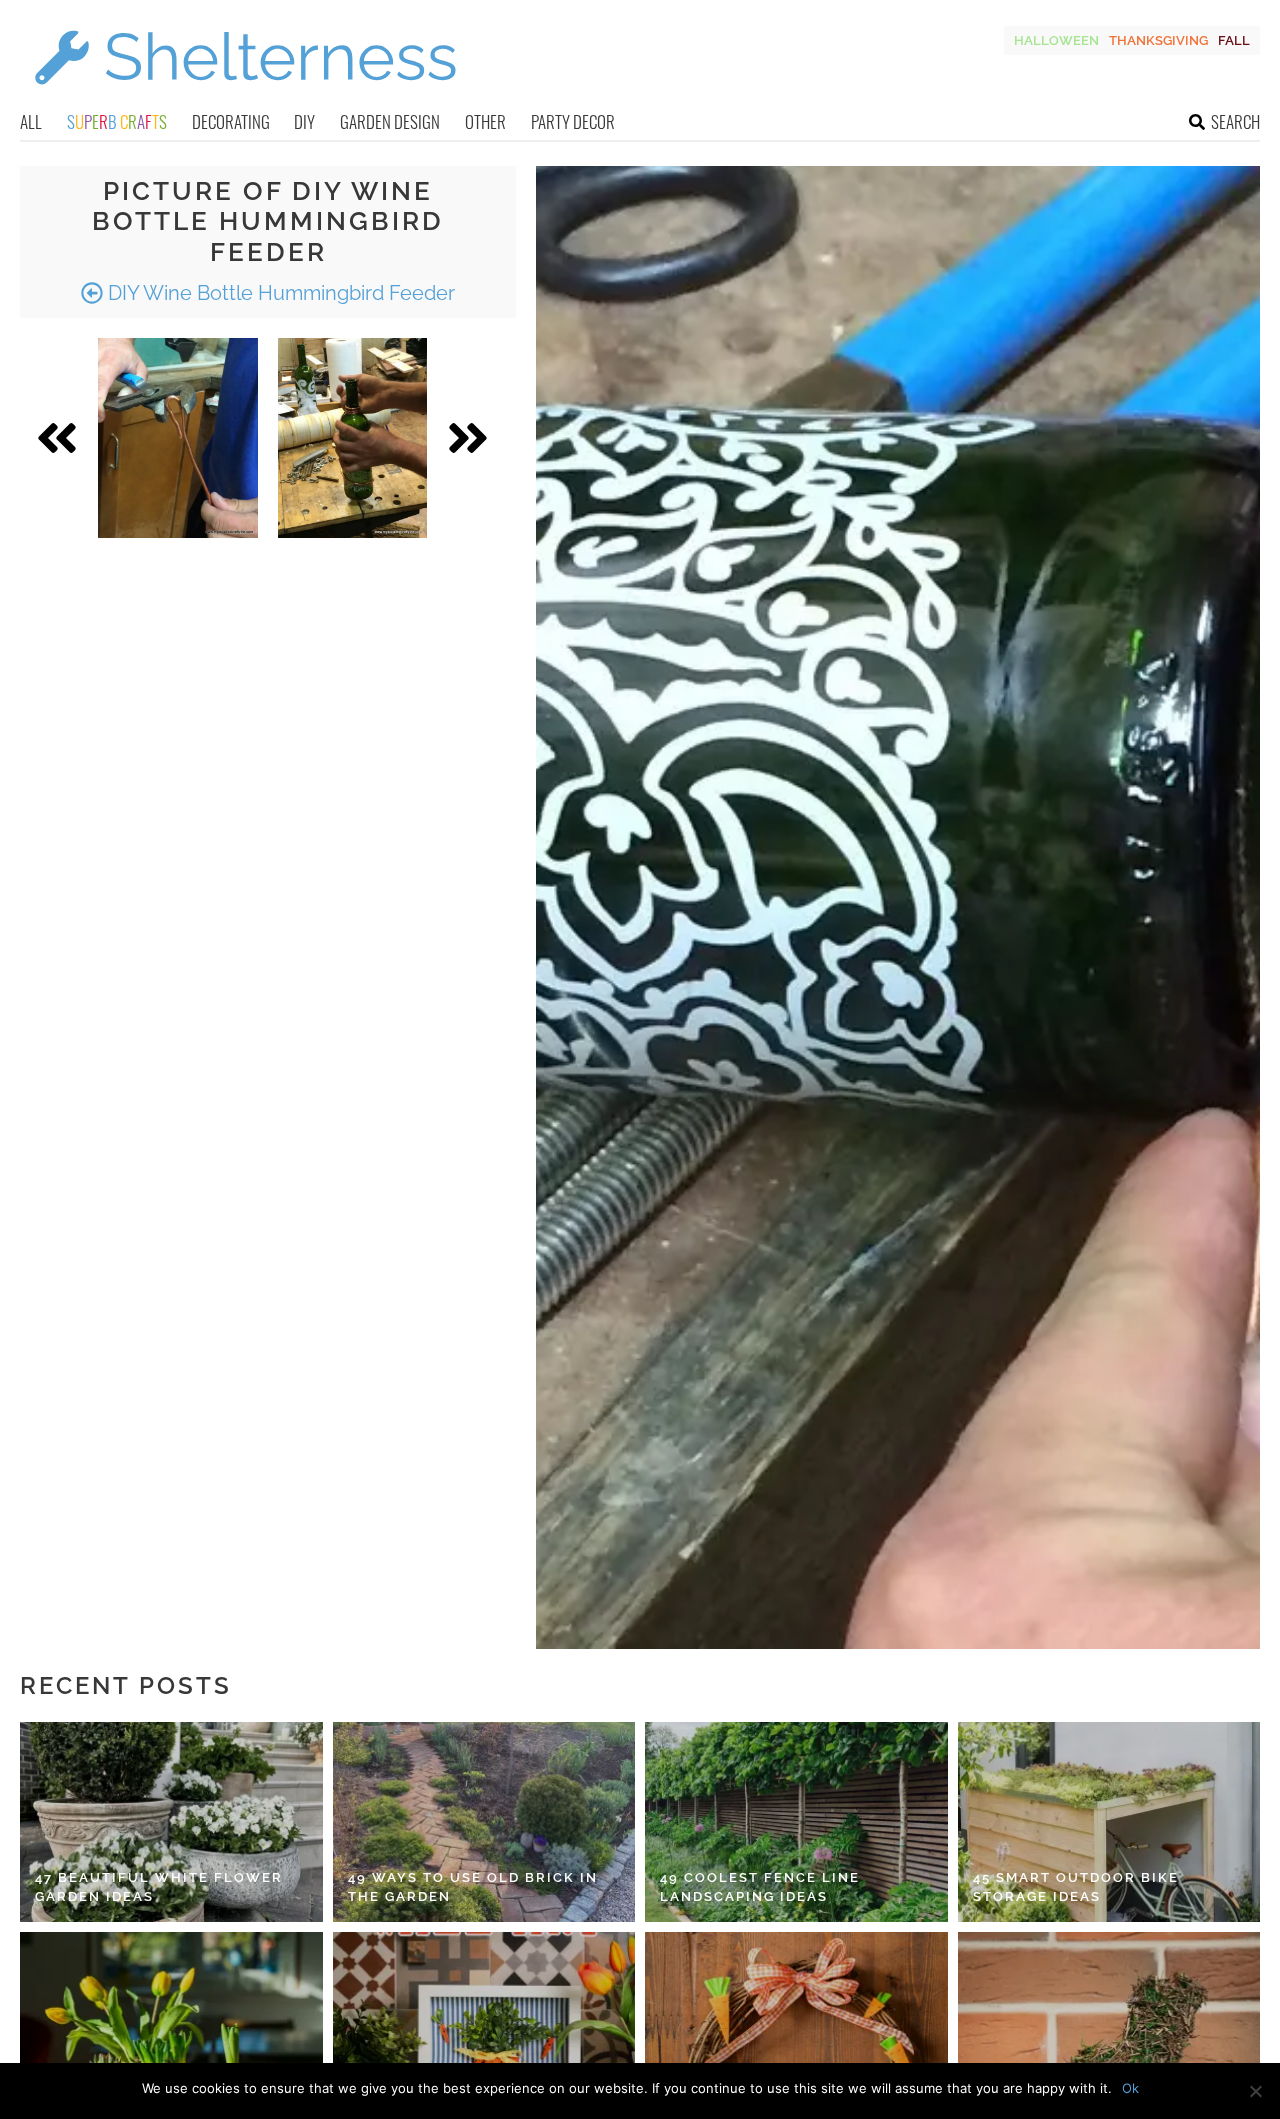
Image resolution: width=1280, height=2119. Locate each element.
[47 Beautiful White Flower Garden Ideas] (171, 1822)
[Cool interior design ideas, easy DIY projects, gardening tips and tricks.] (245, 96)
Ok (1130, 2088)
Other (485, 121)
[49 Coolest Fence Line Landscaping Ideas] (796, 1822)
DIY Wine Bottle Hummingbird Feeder (279, 293)
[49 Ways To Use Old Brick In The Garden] (484, 1822)
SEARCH (1235, 121)
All (31, 121)
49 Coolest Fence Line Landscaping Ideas (760, 1887)
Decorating (231, 121)
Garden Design (390, 121)
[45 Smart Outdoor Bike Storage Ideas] (1109, 1822)
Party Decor (573, 121)
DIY (304, 121)
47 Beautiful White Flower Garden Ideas (159, 1887)
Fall (1234, 40)
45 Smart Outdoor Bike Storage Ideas (1076, 1887)
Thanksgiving (1158, 40)
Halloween (1056, 40)
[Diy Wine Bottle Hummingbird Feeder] (178, 438)
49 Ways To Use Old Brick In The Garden (473, 1887)
